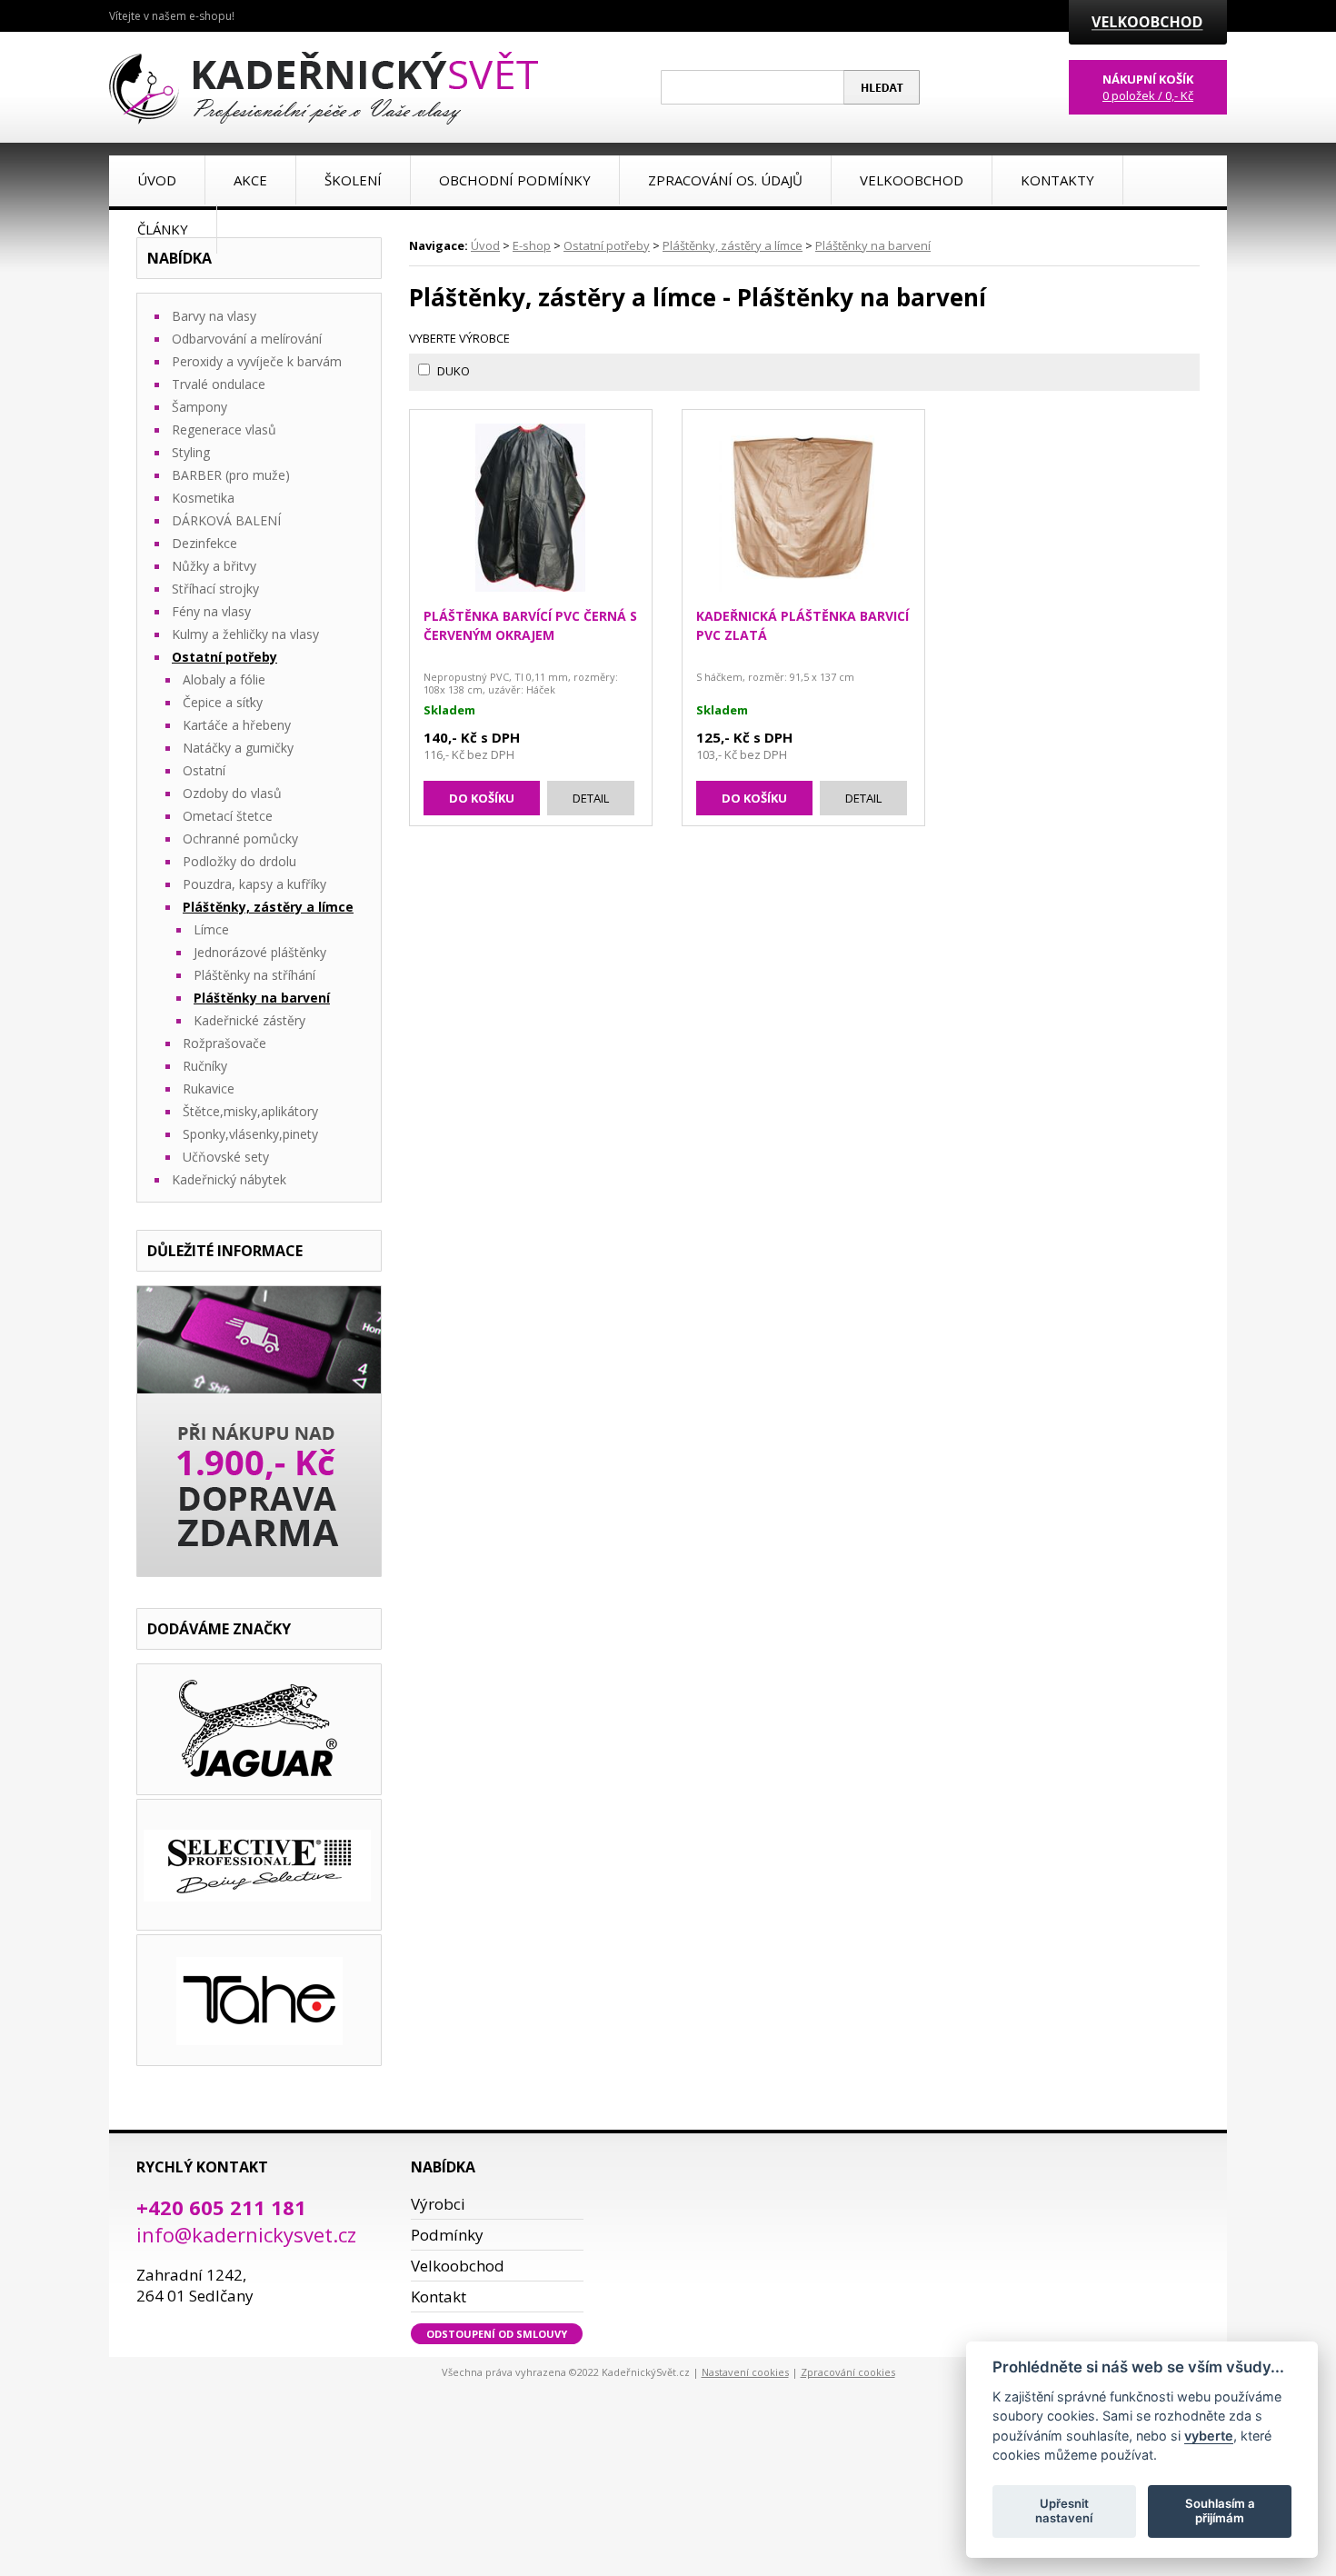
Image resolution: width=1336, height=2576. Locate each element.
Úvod (485, 245)
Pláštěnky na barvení (873, 245)
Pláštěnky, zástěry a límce (733, 245)
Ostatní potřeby (607, 245)
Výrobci (438, 2204)
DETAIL (591, 798)
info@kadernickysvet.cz (246, 2234)
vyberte (1209, 2435)
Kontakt (439, 2296)
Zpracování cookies (848, 2372)
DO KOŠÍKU (482, 798)
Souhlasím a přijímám (1220, 2511)
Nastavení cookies (745, 2372)
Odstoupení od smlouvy (497, 2334)
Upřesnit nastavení (1064, 2511)
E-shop (532, 245)
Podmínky (447, 2235)
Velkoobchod (458, 2266)
